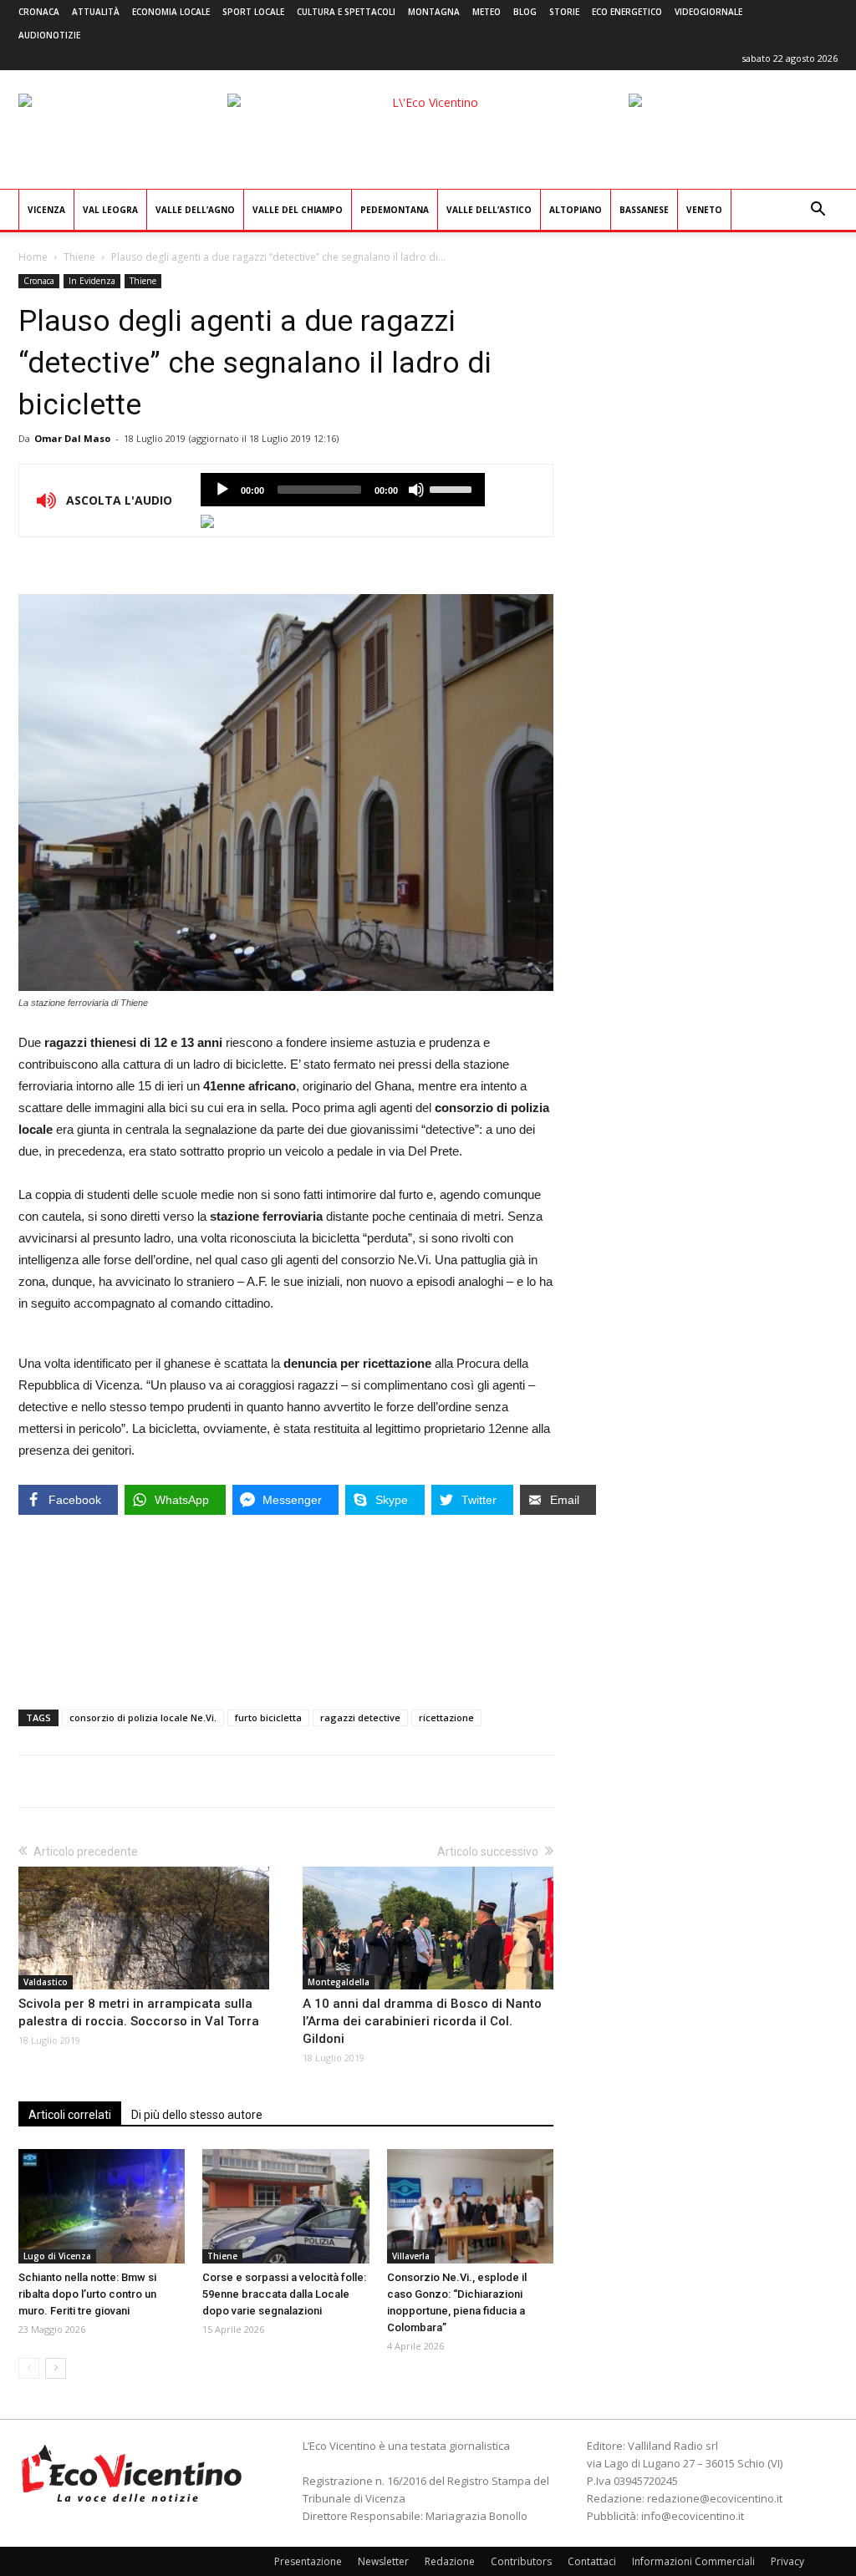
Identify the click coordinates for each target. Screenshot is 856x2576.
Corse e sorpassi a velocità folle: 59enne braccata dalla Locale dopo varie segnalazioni (284, 2294)
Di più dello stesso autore (197, 2115)
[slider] (453, 488)
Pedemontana (395, 210)
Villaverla (411, 2256)
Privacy (787, 2561)
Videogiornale (708, 12)
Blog (525, 12)
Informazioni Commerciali (693, 2561)
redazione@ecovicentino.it (715, 2498)
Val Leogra (110, 210)
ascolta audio (222, 490)
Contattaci (592, 2561)
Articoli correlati (70, 2115)
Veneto (704, 210)
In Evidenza (92, 281)
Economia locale (171, 12)
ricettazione (446, 1717)
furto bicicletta (268, 1717)
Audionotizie (49, 35)
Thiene (79, 257)
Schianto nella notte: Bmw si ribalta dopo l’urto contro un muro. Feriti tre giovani (87, 2294)
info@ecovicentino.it (693, 2516)
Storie (564, 12)
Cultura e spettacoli (346, 12)
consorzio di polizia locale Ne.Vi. (143, 1717)
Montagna (434, 12)
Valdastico (46, 1982)
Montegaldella (339, 1982)
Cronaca (39, 12)
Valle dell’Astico (489, 210)
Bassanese (644, 210)
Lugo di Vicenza (57, 2256)
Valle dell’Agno (195, 210)
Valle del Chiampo (298, 210)
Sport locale (253, 12)
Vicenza (46, 210)
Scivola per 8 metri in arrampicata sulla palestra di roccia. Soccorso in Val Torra (139, 2012)
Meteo (487, 12)
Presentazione (308, 2561)
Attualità (96, 12)
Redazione (450, 2561)
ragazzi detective (360, 1717)
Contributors (521, 2561)
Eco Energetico (627, 12)
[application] (343, 490)
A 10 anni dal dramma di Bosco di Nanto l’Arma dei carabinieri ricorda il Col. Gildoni (422, 2021)
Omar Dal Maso (72, 438)
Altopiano (576, 210)
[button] (818, 211)
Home (33, 257)
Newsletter (383, 2561)
